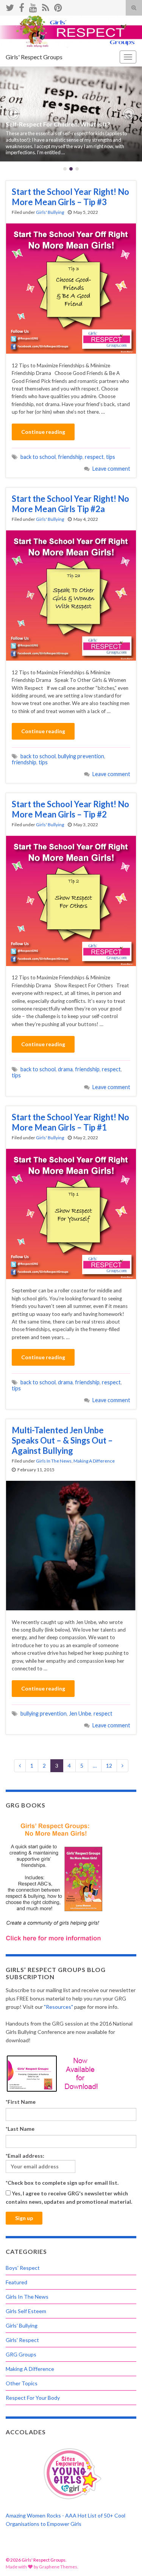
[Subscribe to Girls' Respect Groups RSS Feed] (46, 6)
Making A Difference (94, 1461)
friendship (70, 457)
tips (111, 457)
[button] (13, 114)
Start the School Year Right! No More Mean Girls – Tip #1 (70, 1122)
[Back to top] (125, 2559)
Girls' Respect (22, 2340)
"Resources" (59, 2007)
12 (109, 1766)
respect (94, 457)
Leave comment (111, 469)
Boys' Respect (23, 2268)
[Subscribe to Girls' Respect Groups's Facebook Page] (22, 6)
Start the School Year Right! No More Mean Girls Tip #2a (70, 504)
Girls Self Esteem (26, 2311)
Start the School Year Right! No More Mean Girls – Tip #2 (70, 809)
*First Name (21, 2102)
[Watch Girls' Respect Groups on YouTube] (33, 6)
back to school (38, 457)
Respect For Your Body (33, 2398)
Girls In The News (54, 1461)
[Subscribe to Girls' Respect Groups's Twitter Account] (10, 6)
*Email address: (25, 2156)
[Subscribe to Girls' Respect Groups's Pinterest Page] (58, 6)
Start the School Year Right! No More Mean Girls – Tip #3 (70, 197)
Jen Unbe (80, 1713)
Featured (16, 2282)
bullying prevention (81, 756)
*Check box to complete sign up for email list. (62, 2183)
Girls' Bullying (50, 212)
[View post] (71, 114)
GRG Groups (21, 2354)
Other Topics (22, 2383)
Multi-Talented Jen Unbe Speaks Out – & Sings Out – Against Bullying (62, 1440)
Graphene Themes (58, 2567)
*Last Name (20, 2129)
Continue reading (43, 432)
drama (65, 1069)
